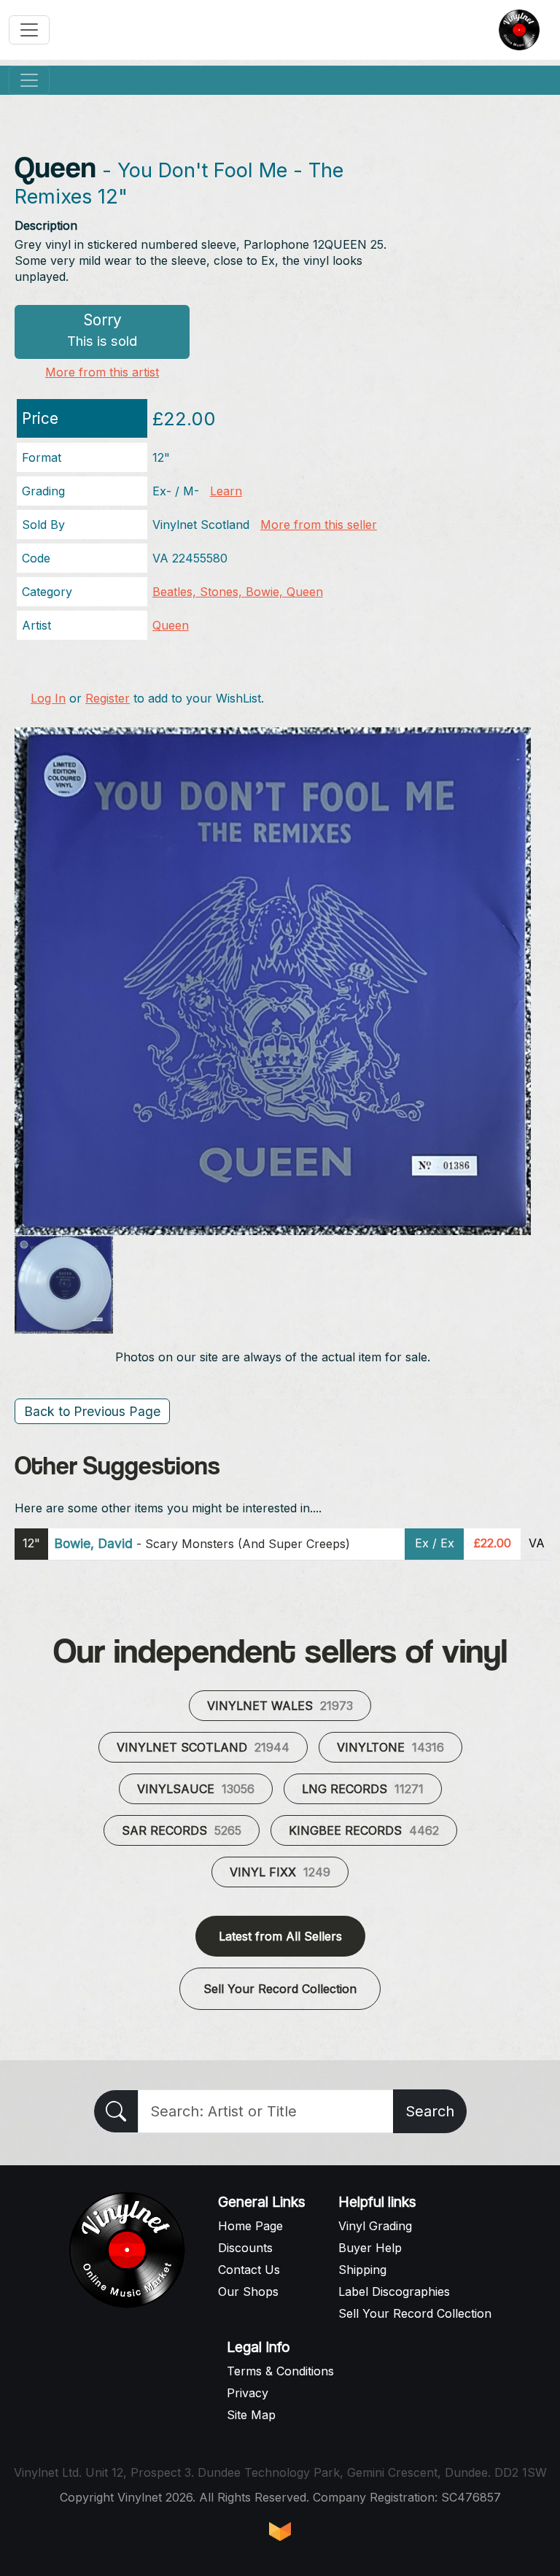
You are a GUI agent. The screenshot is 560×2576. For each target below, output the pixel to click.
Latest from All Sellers (280, 1936)
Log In (48, 698)
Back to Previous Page (92, 1411)
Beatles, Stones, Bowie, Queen (238, 592)
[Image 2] (64, 1285)
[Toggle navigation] (29, 30)
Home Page (250, 2226)
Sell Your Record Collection (280, 1989)
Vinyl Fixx (280, 1872)
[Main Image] (273, 980)
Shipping (362, 2270)
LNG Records (363, 1789)
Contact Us (249, 2270)
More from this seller (319, 525)
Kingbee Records (364, 1830)
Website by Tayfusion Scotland (280, 2531)
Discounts (245, 2248)
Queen (171, 625)
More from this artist (102, 372)
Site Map (251, 2415)
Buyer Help (370, 2248)
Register (108, 698)
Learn (226, 491)
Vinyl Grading (375, 2226)
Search (430, 2111)
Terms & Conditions (280, 2371)
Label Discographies (394, 2291)
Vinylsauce (196, 1789)
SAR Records (182, 1830)
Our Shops (248, 2291)
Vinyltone (390, 1747)
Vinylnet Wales (280, 1706)
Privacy (248, 2393)
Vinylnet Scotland (203, 1747)
